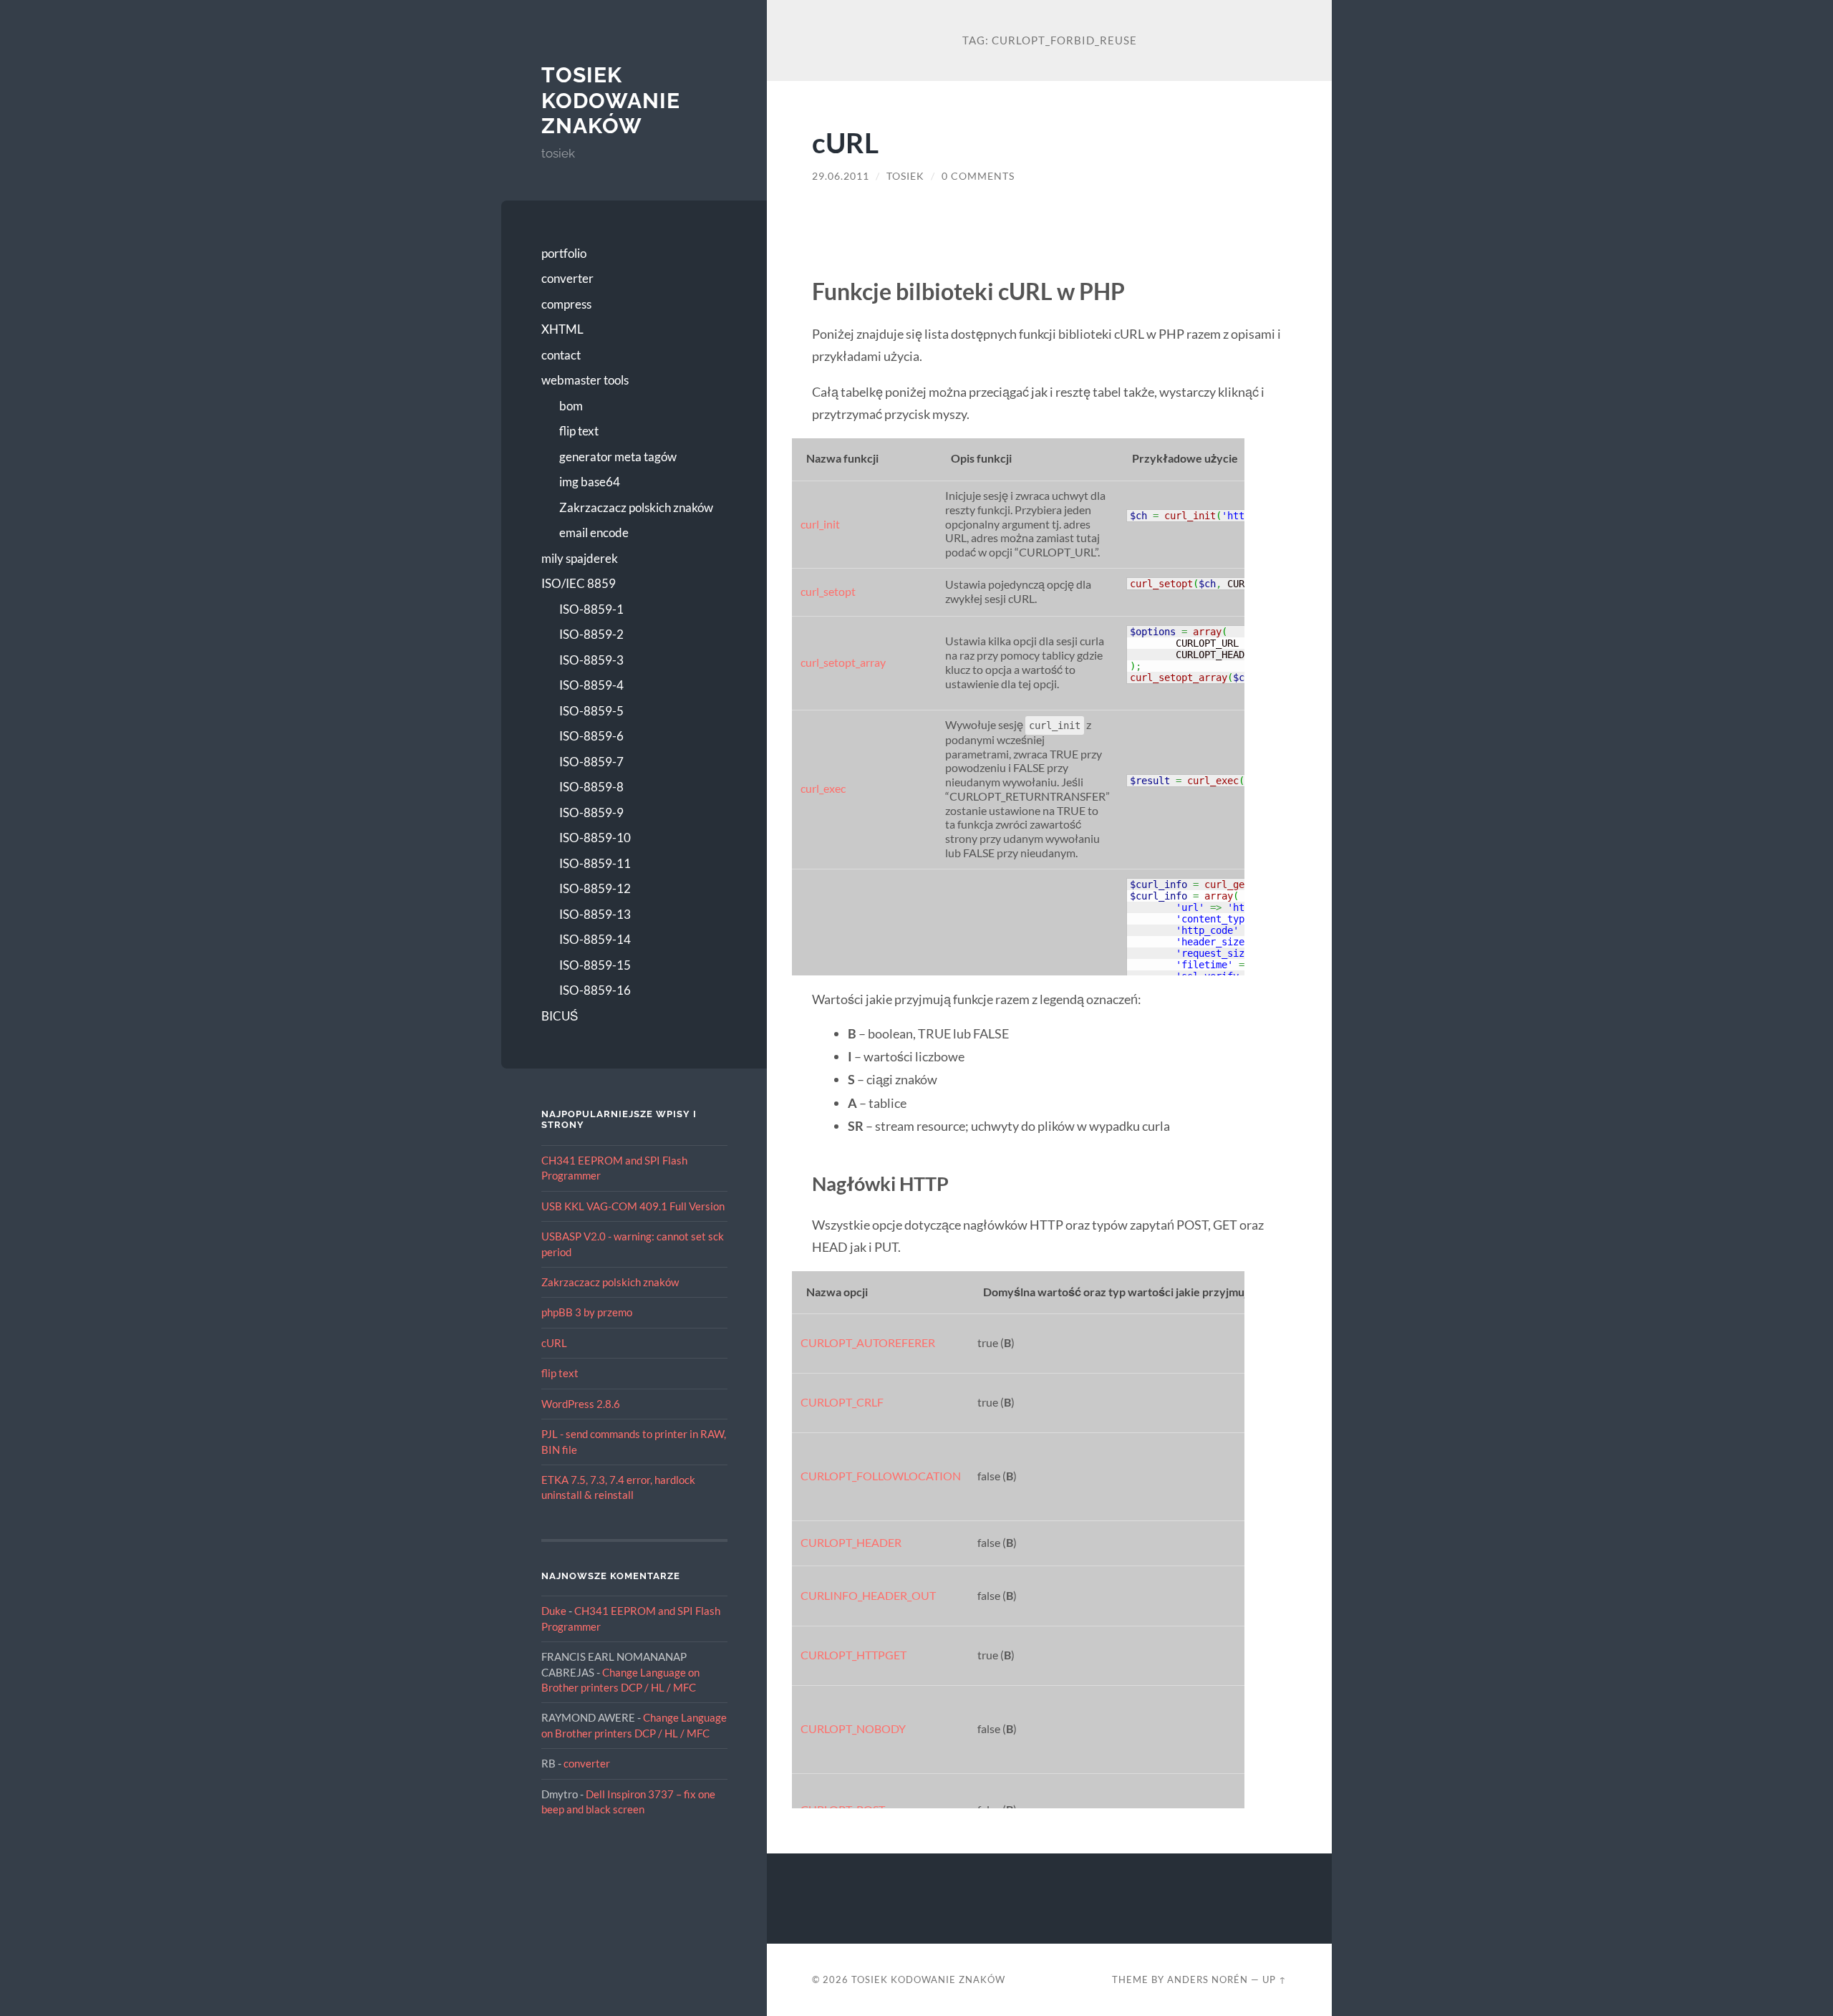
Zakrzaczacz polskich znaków (636, 507)
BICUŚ (560, 1016)
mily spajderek (580, 558)
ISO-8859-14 (595, 939)
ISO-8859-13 (595, 914)
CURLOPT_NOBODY (853, 1729)
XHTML (562, 329)
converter (567, 278)
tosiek (905, 176)
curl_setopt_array (843, 662)
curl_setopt (828, 592)
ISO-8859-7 (591, 762)
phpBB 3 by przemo (587, 1312)
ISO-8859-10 (595, 838)
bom (571, 406)
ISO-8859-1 (591, 609)
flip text (579, 431)
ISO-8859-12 (595, 888)
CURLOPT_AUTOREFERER (868, 1343)
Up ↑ (1275, 1979)
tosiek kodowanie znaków (611, 100)
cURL (554, 1343)
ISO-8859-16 (595, 990)
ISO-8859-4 (591, 685)
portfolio (564, 253)
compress (566, 304)
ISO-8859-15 (595, 965)
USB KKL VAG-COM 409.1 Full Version (633, 1206)
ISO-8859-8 (591, 787)
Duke (554, 1611)
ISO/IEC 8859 (579, 583)
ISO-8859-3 (591, 660)
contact (561, 355)
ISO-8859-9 (591, 812)
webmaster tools (585, 380)
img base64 (590, 482)
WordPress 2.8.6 (581, 1404)
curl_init (820, 524)
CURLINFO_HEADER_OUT (868, 1596)
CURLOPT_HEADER (851, 1543)
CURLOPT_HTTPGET (853, 1655)
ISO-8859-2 (591, 634)
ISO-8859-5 (591, 711)
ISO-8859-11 (595, 863)
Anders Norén (1208, 1979)
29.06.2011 (841, 176)
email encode (594, 532)
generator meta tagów (618, 457)
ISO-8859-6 (591, 736)
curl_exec (823, 788)
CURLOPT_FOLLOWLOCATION (881, 1476)
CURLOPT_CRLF (842, 1402)
